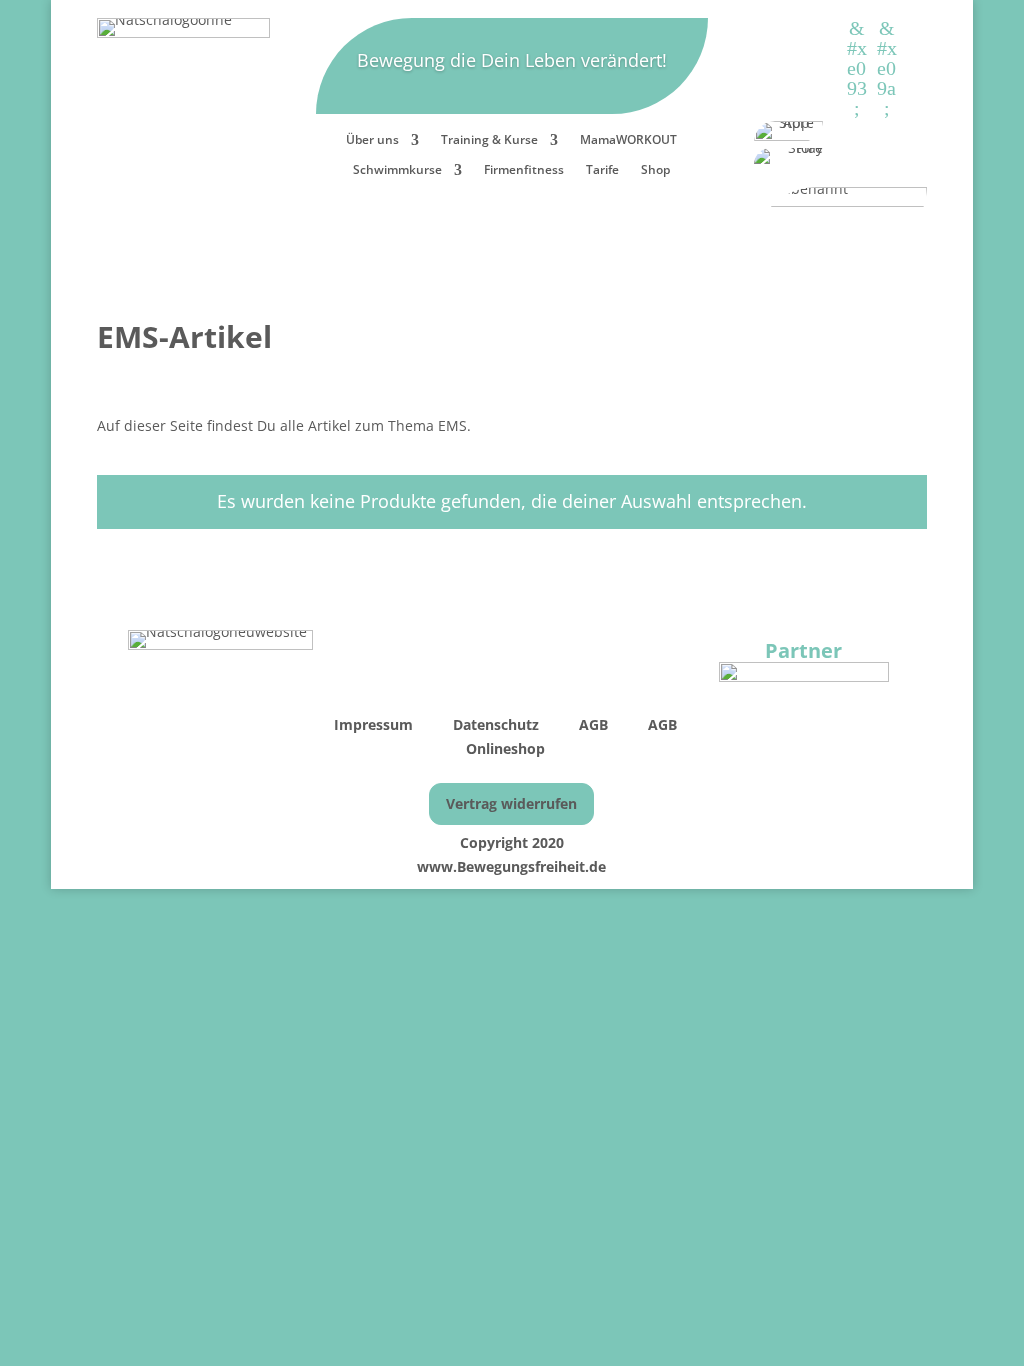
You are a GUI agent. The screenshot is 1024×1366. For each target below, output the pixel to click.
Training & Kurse (489, 140)
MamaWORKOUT (628, 140)
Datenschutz (496, 724)
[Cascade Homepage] (804, 676)
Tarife (602, 170)
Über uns (372, 140)
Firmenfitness (524, 170)
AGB (595, 724)
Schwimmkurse (397, 170)
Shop (655, 170)
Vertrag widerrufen (511, 803)
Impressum (375, 724)
